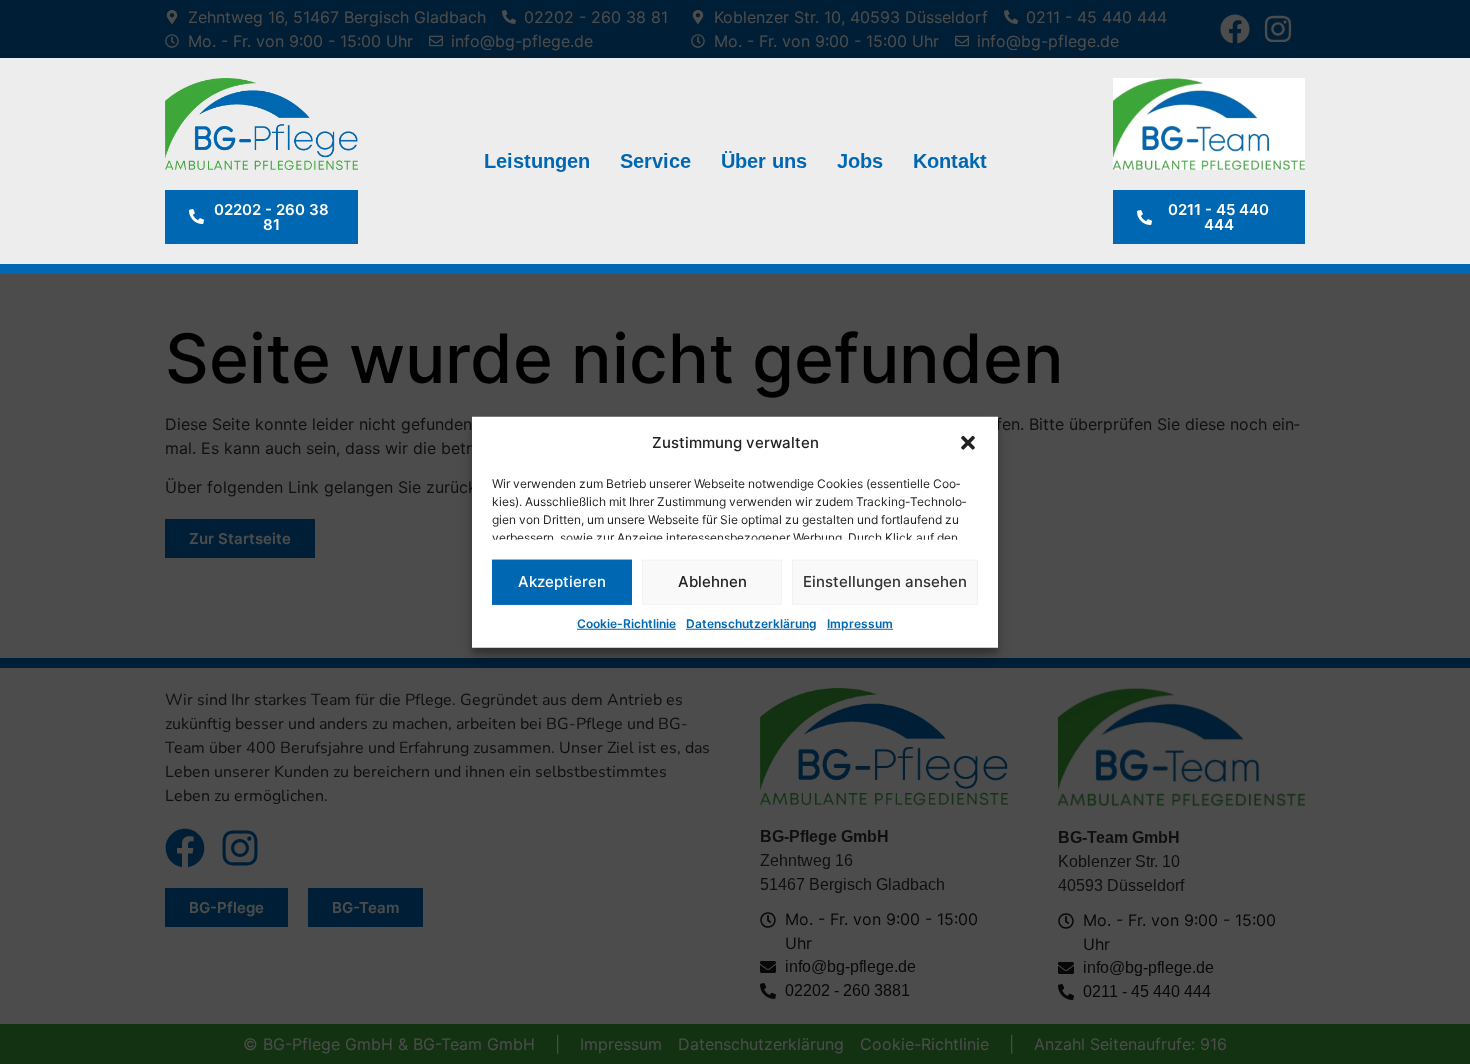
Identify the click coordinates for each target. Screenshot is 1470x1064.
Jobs (860, 161)
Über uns (764, 161)
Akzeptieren (562, 581)
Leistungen (537, 161)
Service (655, 161)
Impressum (860, 622)
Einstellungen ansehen (885, 581)
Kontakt (950, 161)
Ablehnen (712, 581)
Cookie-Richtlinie (626, 622)
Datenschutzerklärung (751, 622)
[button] (968, 443)
